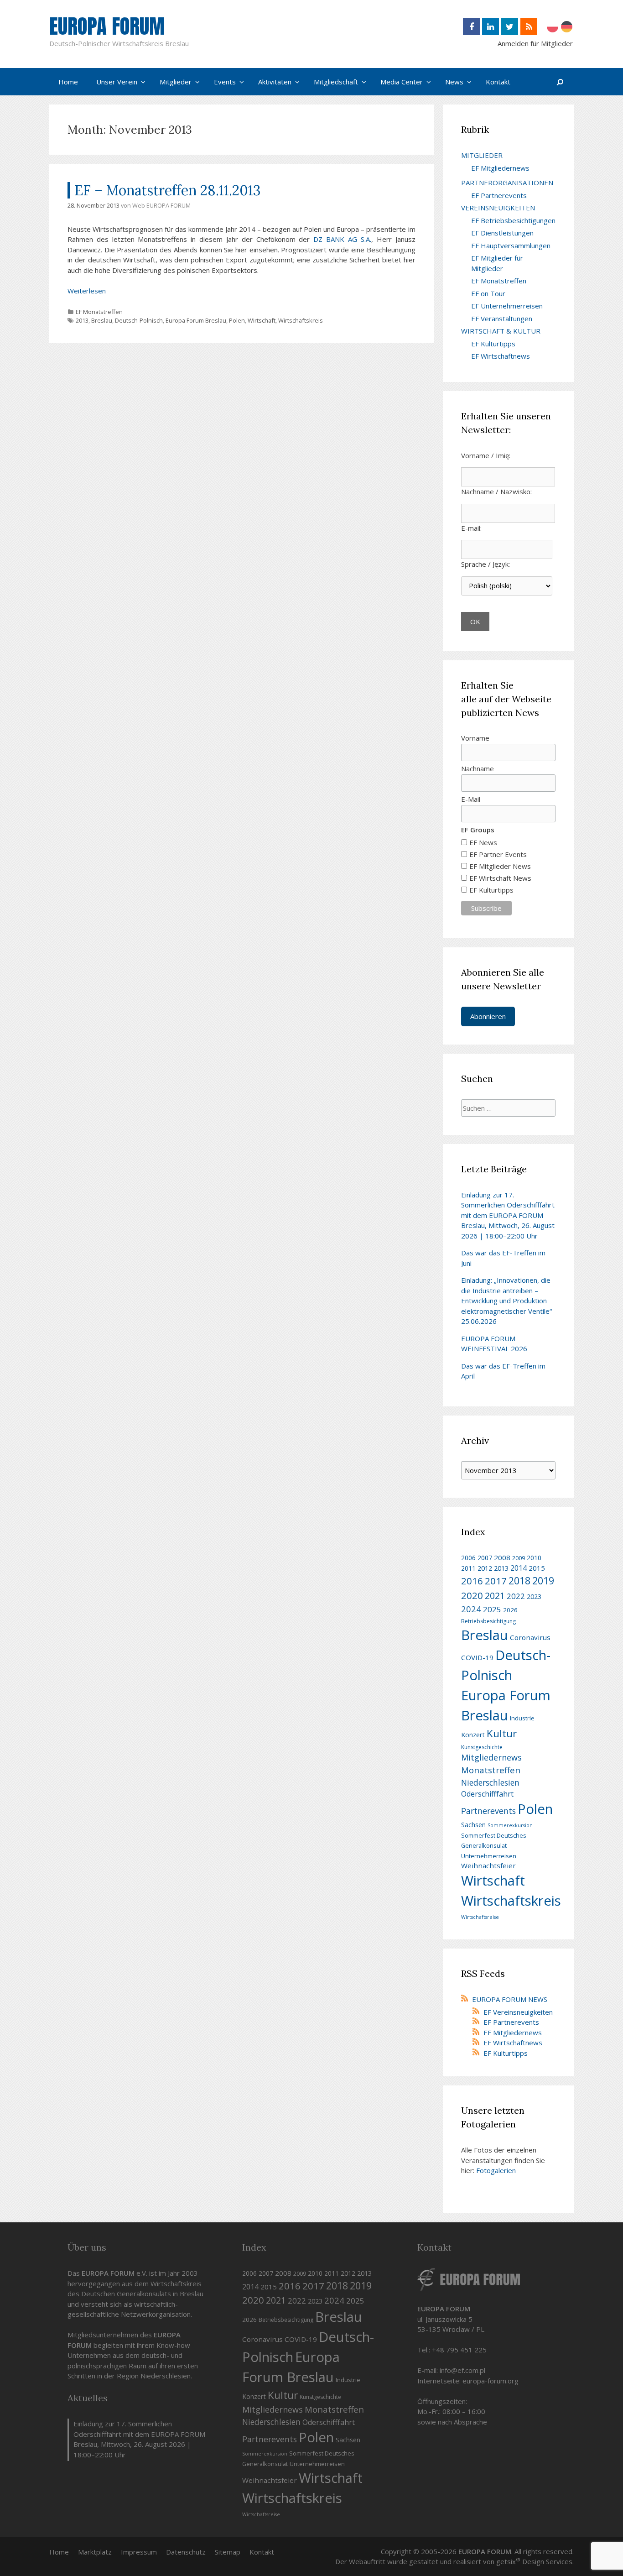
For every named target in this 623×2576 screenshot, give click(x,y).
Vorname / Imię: (486, 455)
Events (225, 82)
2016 (472, 1581)
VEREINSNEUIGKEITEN (498, 208)
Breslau (102, 320)
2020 (472, 1595)
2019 (543, 1581)
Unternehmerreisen (489, 1856)
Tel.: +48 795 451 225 (452, 2350)
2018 (519, 1581)
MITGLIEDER (482, 155)
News (454, 82)
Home (68, 82)
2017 (496, 1581)
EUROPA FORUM (107, 26)
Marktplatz (95, 2552)
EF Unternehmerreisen (507, 306)
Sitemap (228, 2552)
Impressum (139, 2552)
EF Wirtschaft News (500, 878)
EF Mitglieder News (500, 866)
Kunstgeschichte (482, 1747)
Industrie (522, 1718)
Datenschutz (186, 2552)
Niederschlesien (490, 1782)
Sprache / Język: (485, 564)
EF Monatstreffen (99, 312)
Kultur (502, 1733)
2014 (519, 1568)
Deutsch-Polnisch (139, 320)
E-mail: (471, 528)
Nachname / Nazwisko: (496, 491)
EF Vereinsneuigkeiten (518, 2012)
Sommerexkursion (510, 1825)
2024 (471, 1609)
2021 (495, 1596)
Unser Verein (117, 82)
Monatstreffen (491, 1770)
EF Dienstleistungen (502, 233)
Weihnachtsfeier (488, 1865)
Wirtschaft (262, 320)
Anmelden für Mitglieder (535, 43)
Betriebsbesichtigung (488, 1621)
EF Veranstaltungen (502, 319)
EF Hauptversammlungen (511, 246)
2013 (82, 320)
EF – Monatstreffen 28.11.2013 (168, 190)
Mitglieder (176, 82)
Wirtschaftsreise (480, 1917)
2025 (492, 1609)
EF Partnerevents (499, 195)
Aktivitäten (275, 82)
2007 (485, 1558)
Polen (237, 320)
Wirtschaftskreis (301, 320)
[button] (144, 82)
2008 (502, 1557)
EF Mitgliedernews (500, 168)
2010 (534, 1558)
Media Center (402, 82)
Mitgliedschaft (336, 82)
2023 (534, 1596)
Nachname (478, 768)
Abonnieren (488, 1016)
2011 (468, 1568)
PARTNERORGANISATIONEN (507, 183)
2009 (519, 1558)
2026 (510, 1610)
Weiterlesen (87, 291)
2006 (468, 1558)
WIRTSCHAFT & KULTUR (501, 331)
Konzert (473, 1735)
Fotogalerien (496, 2170)
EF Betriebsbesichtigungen (513, 220)
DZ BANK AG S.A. (342, 239)
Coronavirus (530, 1637)
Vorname (475, 738)
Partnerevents (488, 1811)
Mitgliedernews (491, 1757)
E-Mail (471, 799)
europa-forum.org (491, 2381)
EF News (483, 842)
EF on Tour (488, 293)
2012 (485, 1568)
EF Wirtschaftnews (501, 356)
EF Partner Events (498, 854)
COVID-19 (477, 1657)
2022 (516, 1596)
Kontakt (498, 82)
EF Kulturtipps (493, 344)
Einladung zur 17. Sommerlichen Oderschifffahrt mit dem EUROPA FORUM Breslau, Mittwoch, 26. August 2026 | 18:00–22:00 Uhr (508, 1215)
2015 (537, 1568)
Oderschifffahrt (487, 1794)
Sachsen (473, 1825)
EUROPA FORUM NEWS (510, 1999)
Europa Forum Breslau (196, 320)
